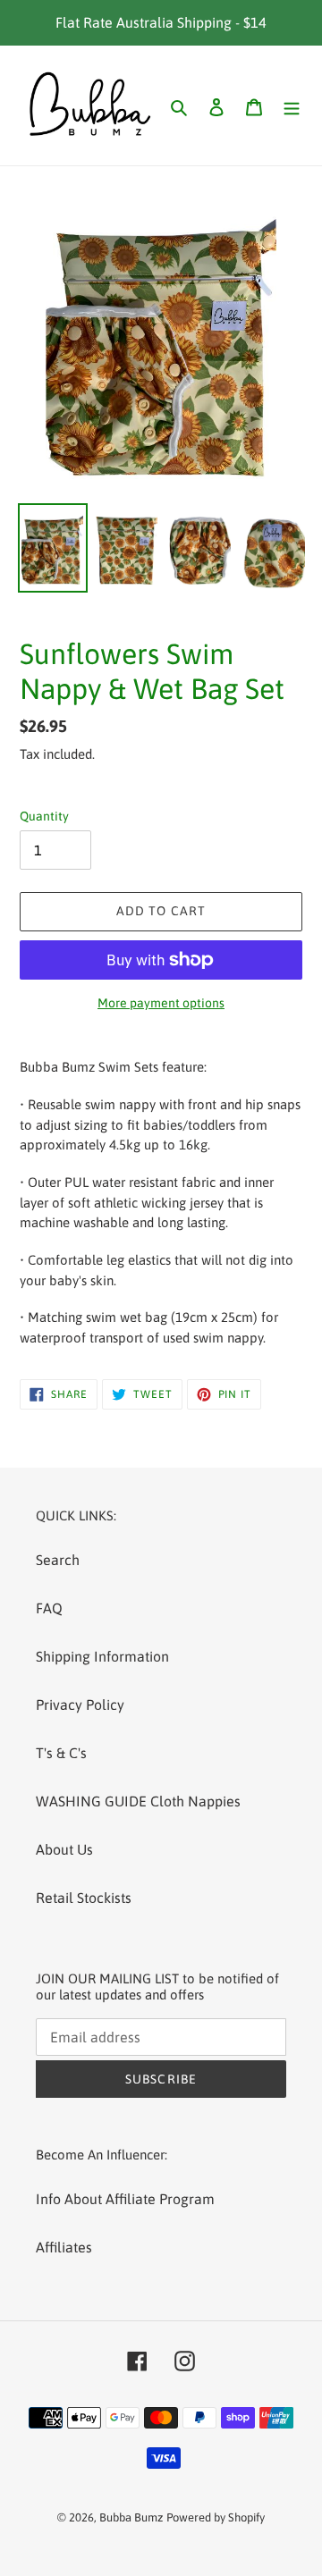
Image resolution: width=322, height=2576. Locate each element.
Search (58, 1560)
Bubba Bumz (131, 2517)
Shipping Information (102, 1656)
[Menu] (292, 105)
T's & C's (61, 1753)
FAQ (49, 1608)
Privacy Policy (80, 1705)
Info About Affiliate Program (125, 2199)
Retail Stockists (84, 1898)
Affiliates (64, 2247)
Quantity (44, 816)
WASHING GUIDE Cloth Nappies (138, 1801)
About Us (64, 1849)
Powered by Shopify (216, 2517)
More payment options (161, 1003)
